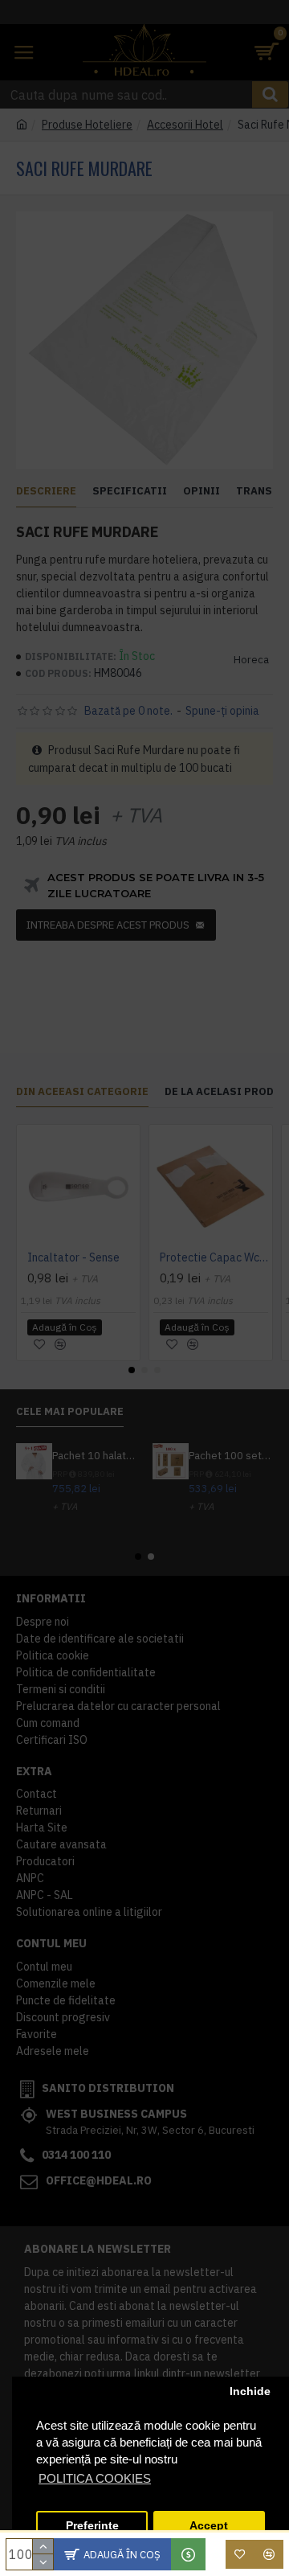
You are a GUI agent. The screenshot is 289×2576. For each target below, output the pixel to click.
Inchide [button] (250, 2391)
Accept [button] (209, 2526)
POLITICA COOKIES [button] (95, 2478)
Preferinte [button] (92, 2526)
